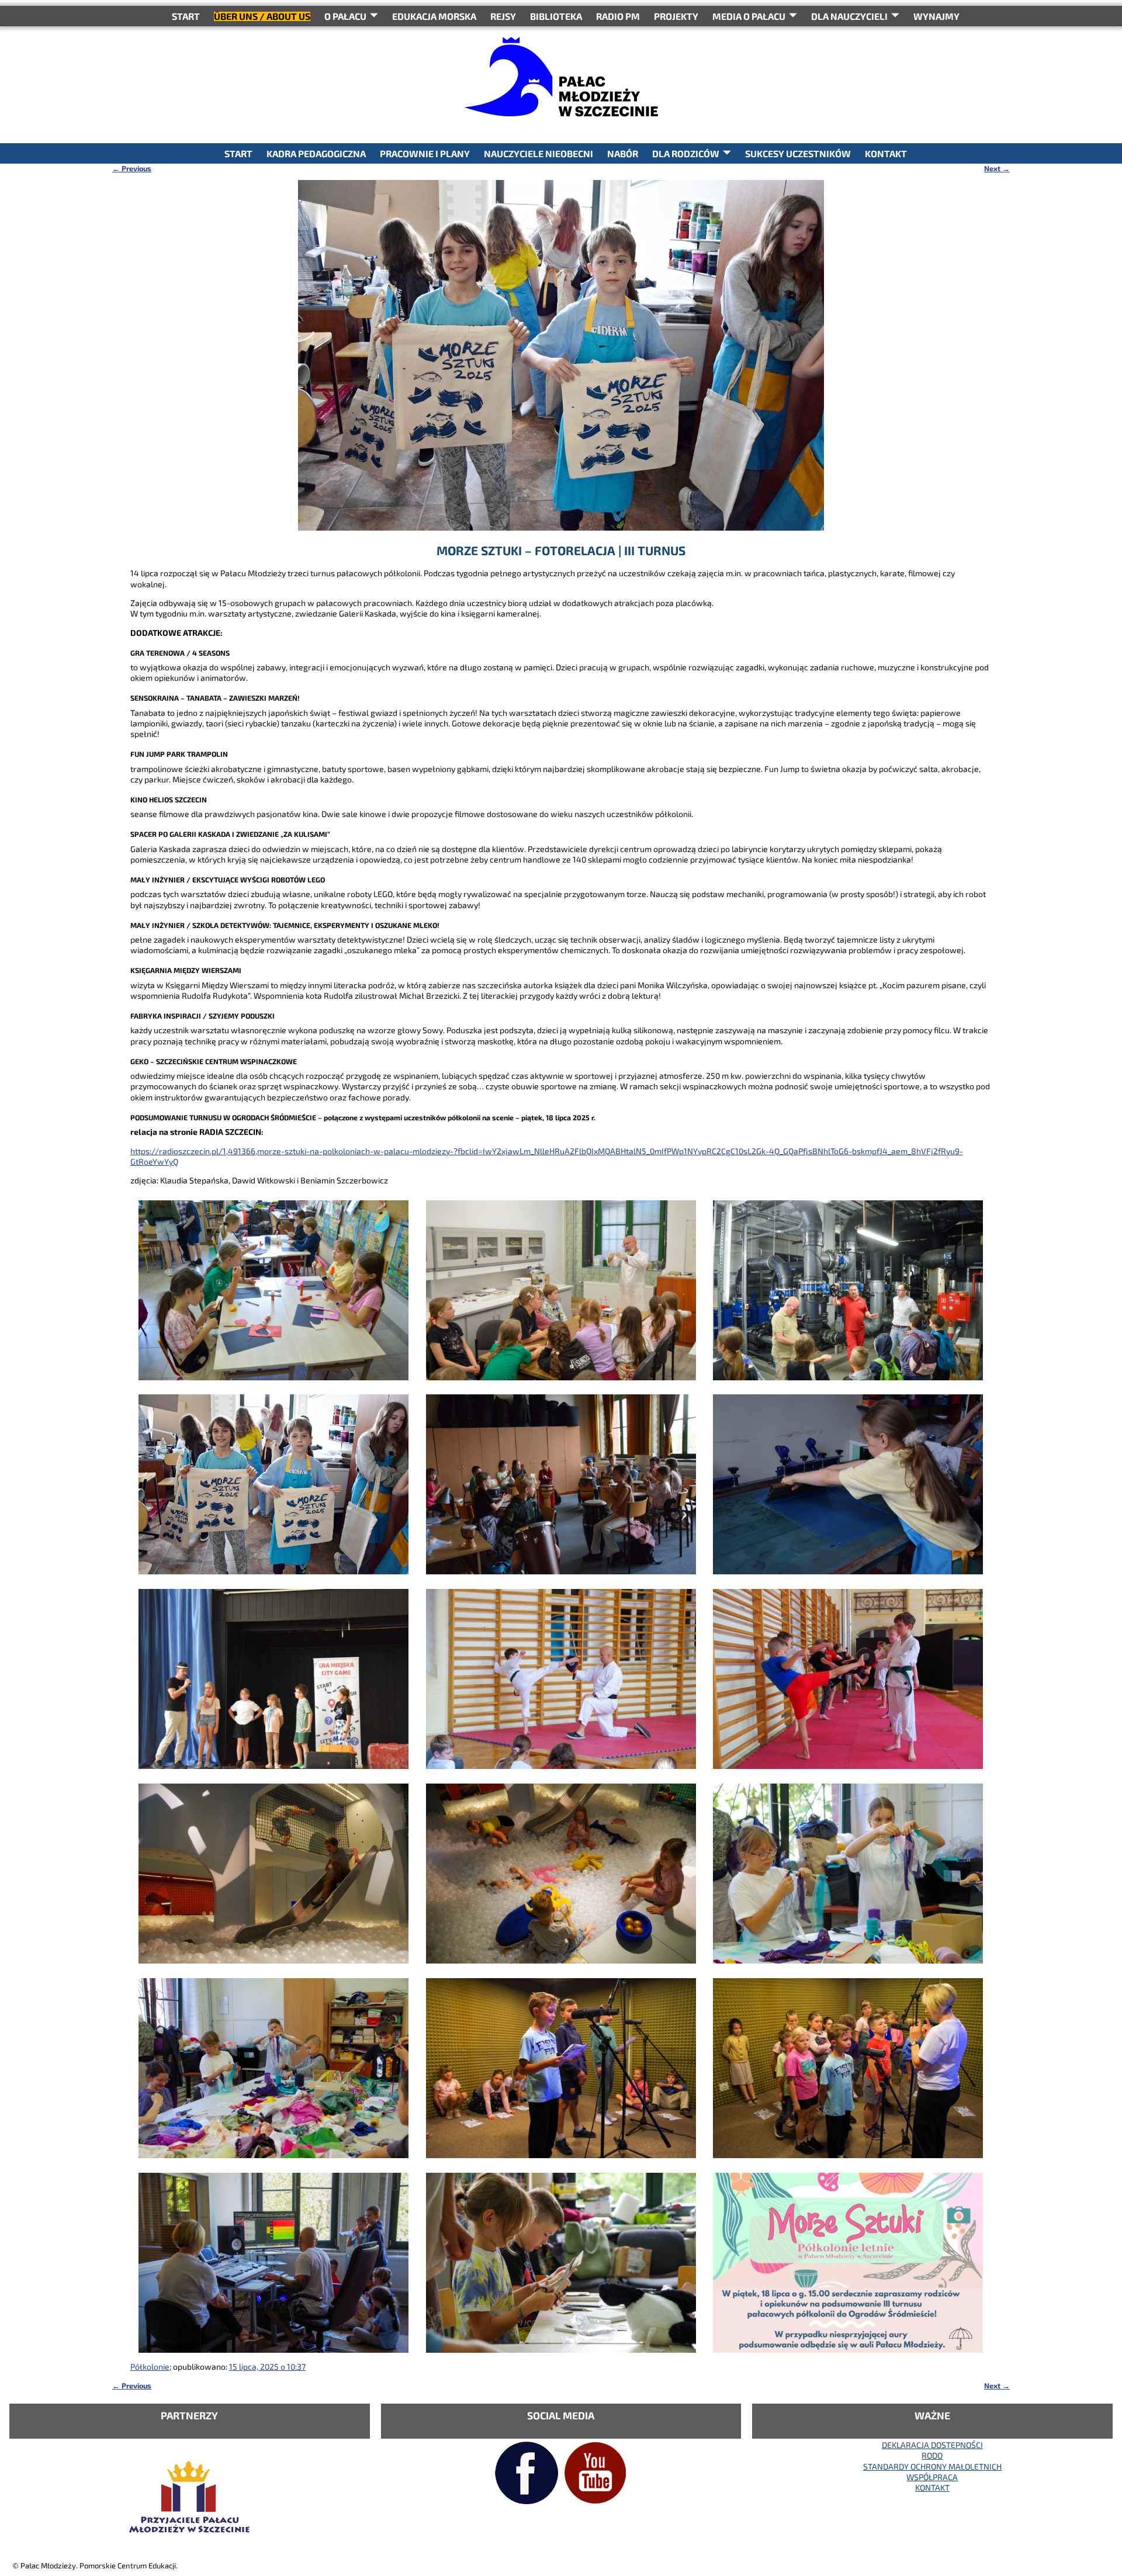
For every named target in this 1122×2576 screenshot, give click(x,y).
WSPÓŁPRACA (932, 2477)
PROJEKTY (676, 16)
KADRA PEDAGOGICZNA (316, 153)
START (186, 16)
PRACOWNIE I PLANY (425, 153)
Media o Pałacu (749, 16)
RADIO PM (618, 16)
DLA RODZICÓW (686, 153)
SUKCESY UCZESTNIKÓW (798, 153)
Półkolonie (150, 2366)
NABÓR (623, 153)
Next (997, 168)
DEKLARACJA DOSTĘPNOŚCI (932, 2445)
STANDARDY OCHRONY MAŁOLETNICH (932, 2466)
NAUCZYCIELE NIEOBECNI (539, 153)
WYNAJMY (936, 16)
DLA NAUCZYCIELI (849, 16)
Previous (132, 168)
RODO (932, 2455)
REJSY (503, 16)
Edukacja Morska (434, 16)
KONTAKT (886, 153)
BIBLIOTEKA (556, 16)
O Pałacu (345, 16)
